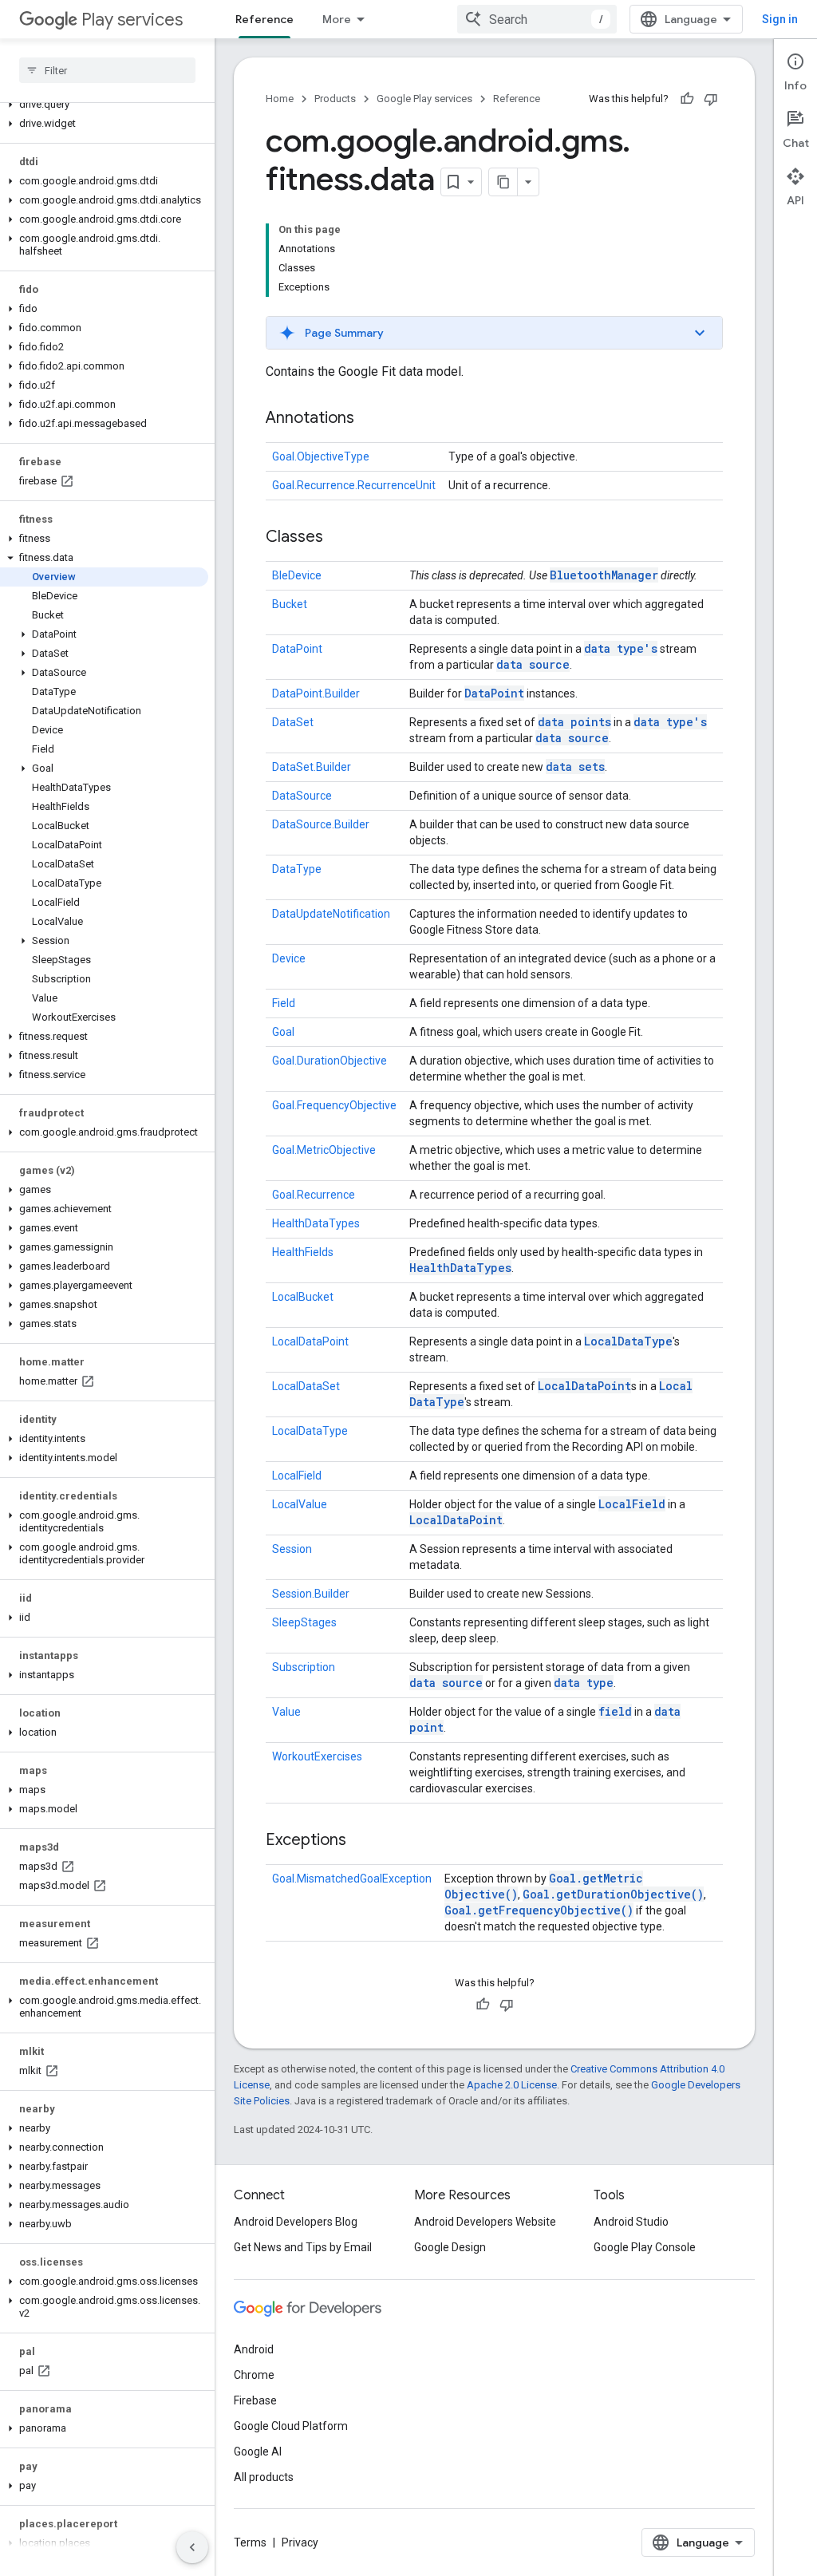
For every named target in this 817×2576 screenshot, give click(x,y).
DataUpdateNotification (331, 914)
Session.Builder (311, 1594)
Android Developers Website (485, 2222)
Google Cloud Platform (291, 2426)
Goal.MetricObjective (324, 1150)
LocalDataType (628, 1341)
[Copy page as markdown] (503, 182)
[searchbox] (107, 70)
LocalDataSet (306, 1386)
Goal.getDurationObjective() (613, 1894)
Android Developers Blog (296, 2222)
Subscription (304, 1667)
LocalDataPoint (310, 1341)
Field (284, 1003)
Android (254, 2349)
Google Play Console (645, 2247)
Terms (250, 2542)
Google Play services (424, 99)
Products (335, 99)
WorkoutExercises (317, 1756)
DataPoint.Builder (316, 693)
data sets (575, 766)
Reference (264, 19)
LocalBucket (303, 1297)
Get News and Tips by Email (303, 2247)
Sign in (780, 19)
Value (286, 1712)
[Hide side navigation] (192, 2547)
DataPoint (297, 649)
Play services (132, 20)
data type (584, 1683)
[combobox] (537, 19)
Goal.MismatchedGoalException (352, 1879)
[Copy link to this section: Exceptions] (362, 1841)
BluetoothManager (604, 575)
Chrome (254, 2375)
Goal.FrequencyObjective (334, 1105)
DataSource (302, 796)
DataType (297, 869)
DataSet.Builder (312, 767)
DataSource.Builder (321, 824)
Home (280, 99)
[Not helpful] (711, 99)
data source (533, 664)
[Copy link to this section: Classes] (339, 538)
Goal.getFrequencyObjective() (539, 1910)
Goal (283, 1032)
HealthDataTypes (316, 1223)
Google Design (450, 2247)
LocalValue (300, 1504)
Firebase (255, 2400)
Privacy (300, 2542)
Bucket (290, 604)
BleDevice (297, 575)
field (615, 1711)
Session (292, 1549)
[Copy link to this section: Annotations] (370, 419)
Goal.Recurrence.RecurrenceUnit (354, 485)
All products (264, 2477)
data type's (621, 648)
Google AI (258, 2452)
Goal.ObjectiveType (321, 456)
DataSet (293, 722)
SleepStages (304, 1622)
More (337, 19)
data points (574, 722)
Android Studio (631, 2222)
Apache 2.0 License (512, 2085)
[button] (104, 105)
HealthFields (303, 1252)
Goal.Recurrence (314, 1195)
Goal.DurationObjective (330, 1061)
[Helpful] (687, 99)
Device (289, 958)
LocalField (297, 1476)
